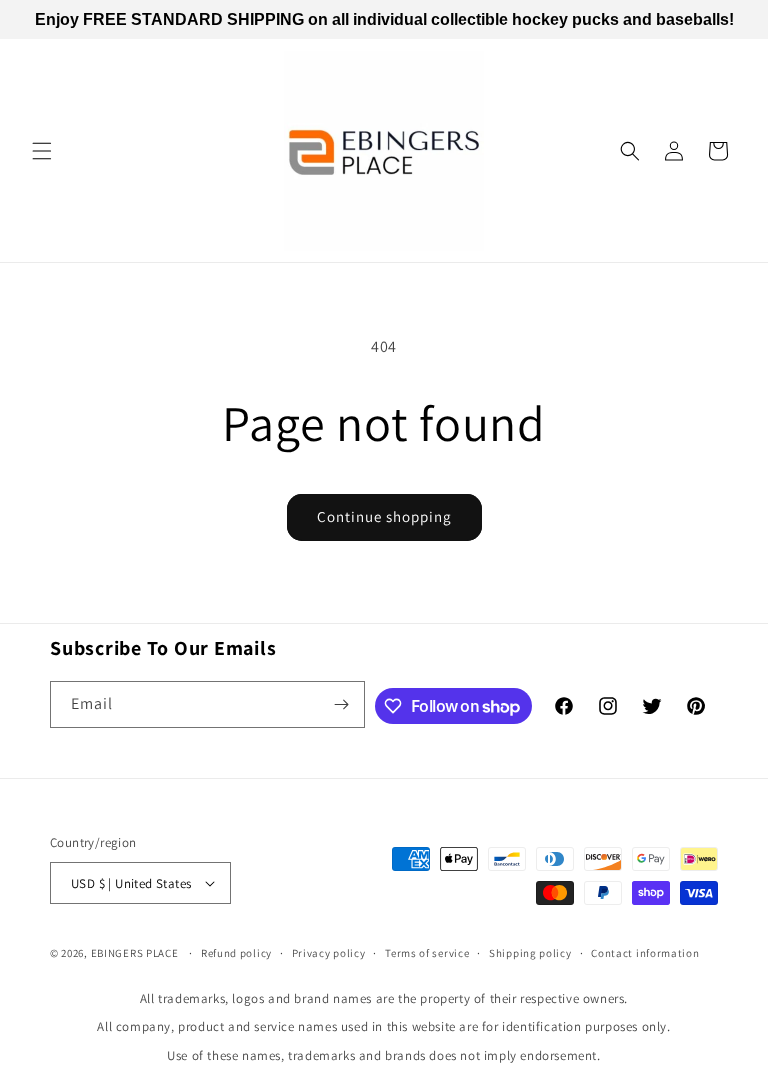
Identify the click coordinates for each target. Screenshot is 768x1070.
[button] (42, 151)
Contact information (645, 953)
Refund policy (236, 953)
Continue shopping (384, 516)
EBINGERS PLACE (135, 953)
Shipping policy (530, 953)
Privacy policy (329, 953)
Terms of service (427, 953)
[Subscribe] (342, 704)
